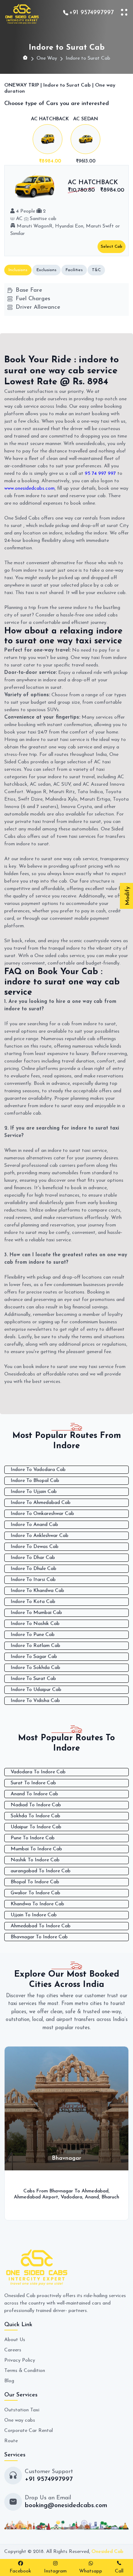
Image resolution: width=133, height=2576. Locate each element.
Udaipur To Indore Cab (36, 1827)
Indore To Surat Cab (33, 1679)
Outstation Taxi (22, 2410)
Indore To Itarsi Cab (33, 1580)
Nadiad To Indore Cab (36, 1805)
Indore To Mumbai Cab (36, 1613)
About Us (15, 2340)
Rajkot (114, 2197)
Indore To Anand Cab (34, 1525)
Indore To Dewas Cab (35, 1547)
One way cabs (20, 2420)
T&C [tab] (96, 270)
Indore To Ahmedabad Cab (41, 1503)
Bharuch (40, 2197)
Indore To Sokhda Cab (35, 1668)
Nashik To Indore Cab (35, 1860)
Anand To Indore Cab (34, 1794)
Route (11, 2441)
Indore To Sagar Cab (34, 1657)
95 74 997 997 (100, 474)
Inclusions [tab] (18, 270)
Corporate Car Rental (29, 2431)
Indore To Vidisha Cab (35, 1701)
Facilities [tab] (74, 270)
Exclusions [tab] (46, 270)
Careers (13, 2350)
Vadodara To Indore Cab (38, 1772)
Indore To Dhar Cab (33, 1558)
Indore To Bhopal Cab (35, 1481)
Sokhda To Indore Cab (35, 1816)
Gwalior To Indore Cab (35, 1893)
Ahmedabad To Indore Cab (41, 1926)
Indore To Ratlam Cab (35, 1646)
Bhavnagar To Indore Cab (39, 1937)
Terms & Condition (25, 2371)
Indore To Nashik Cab (35, 1624)
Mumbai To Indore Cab (36, 1849)
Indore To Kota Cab (33, 1602)
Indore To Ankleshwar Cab (40, 1536)
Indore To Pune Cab (33, 1635)
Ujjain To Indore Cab (34, 1915)
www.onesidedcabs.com (29, 488)
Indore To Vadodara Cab (38, 1470)
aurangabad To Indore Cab (41, 1871)
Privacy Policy (20, 2360)
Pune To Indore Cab (33, 1838)
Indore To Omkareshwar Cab (42, 1514)
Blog (9, 2381)
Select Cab (112, 247)
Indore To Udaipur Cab (36, 1690)
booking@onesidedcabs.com (66, 2506)
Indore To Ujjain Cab (34, 1492)
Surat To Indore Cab (33, 1783)
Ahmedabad (25, 2191)
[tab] (50, 141)
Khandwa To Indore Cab (37, 1904)
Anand (22, 2197)
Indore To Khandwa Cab (37, 1591)
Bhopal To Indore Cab (35, 1882)
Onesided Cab (107, 2552)
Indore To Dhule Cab (34, 1569)
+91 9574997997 (92, 13)
